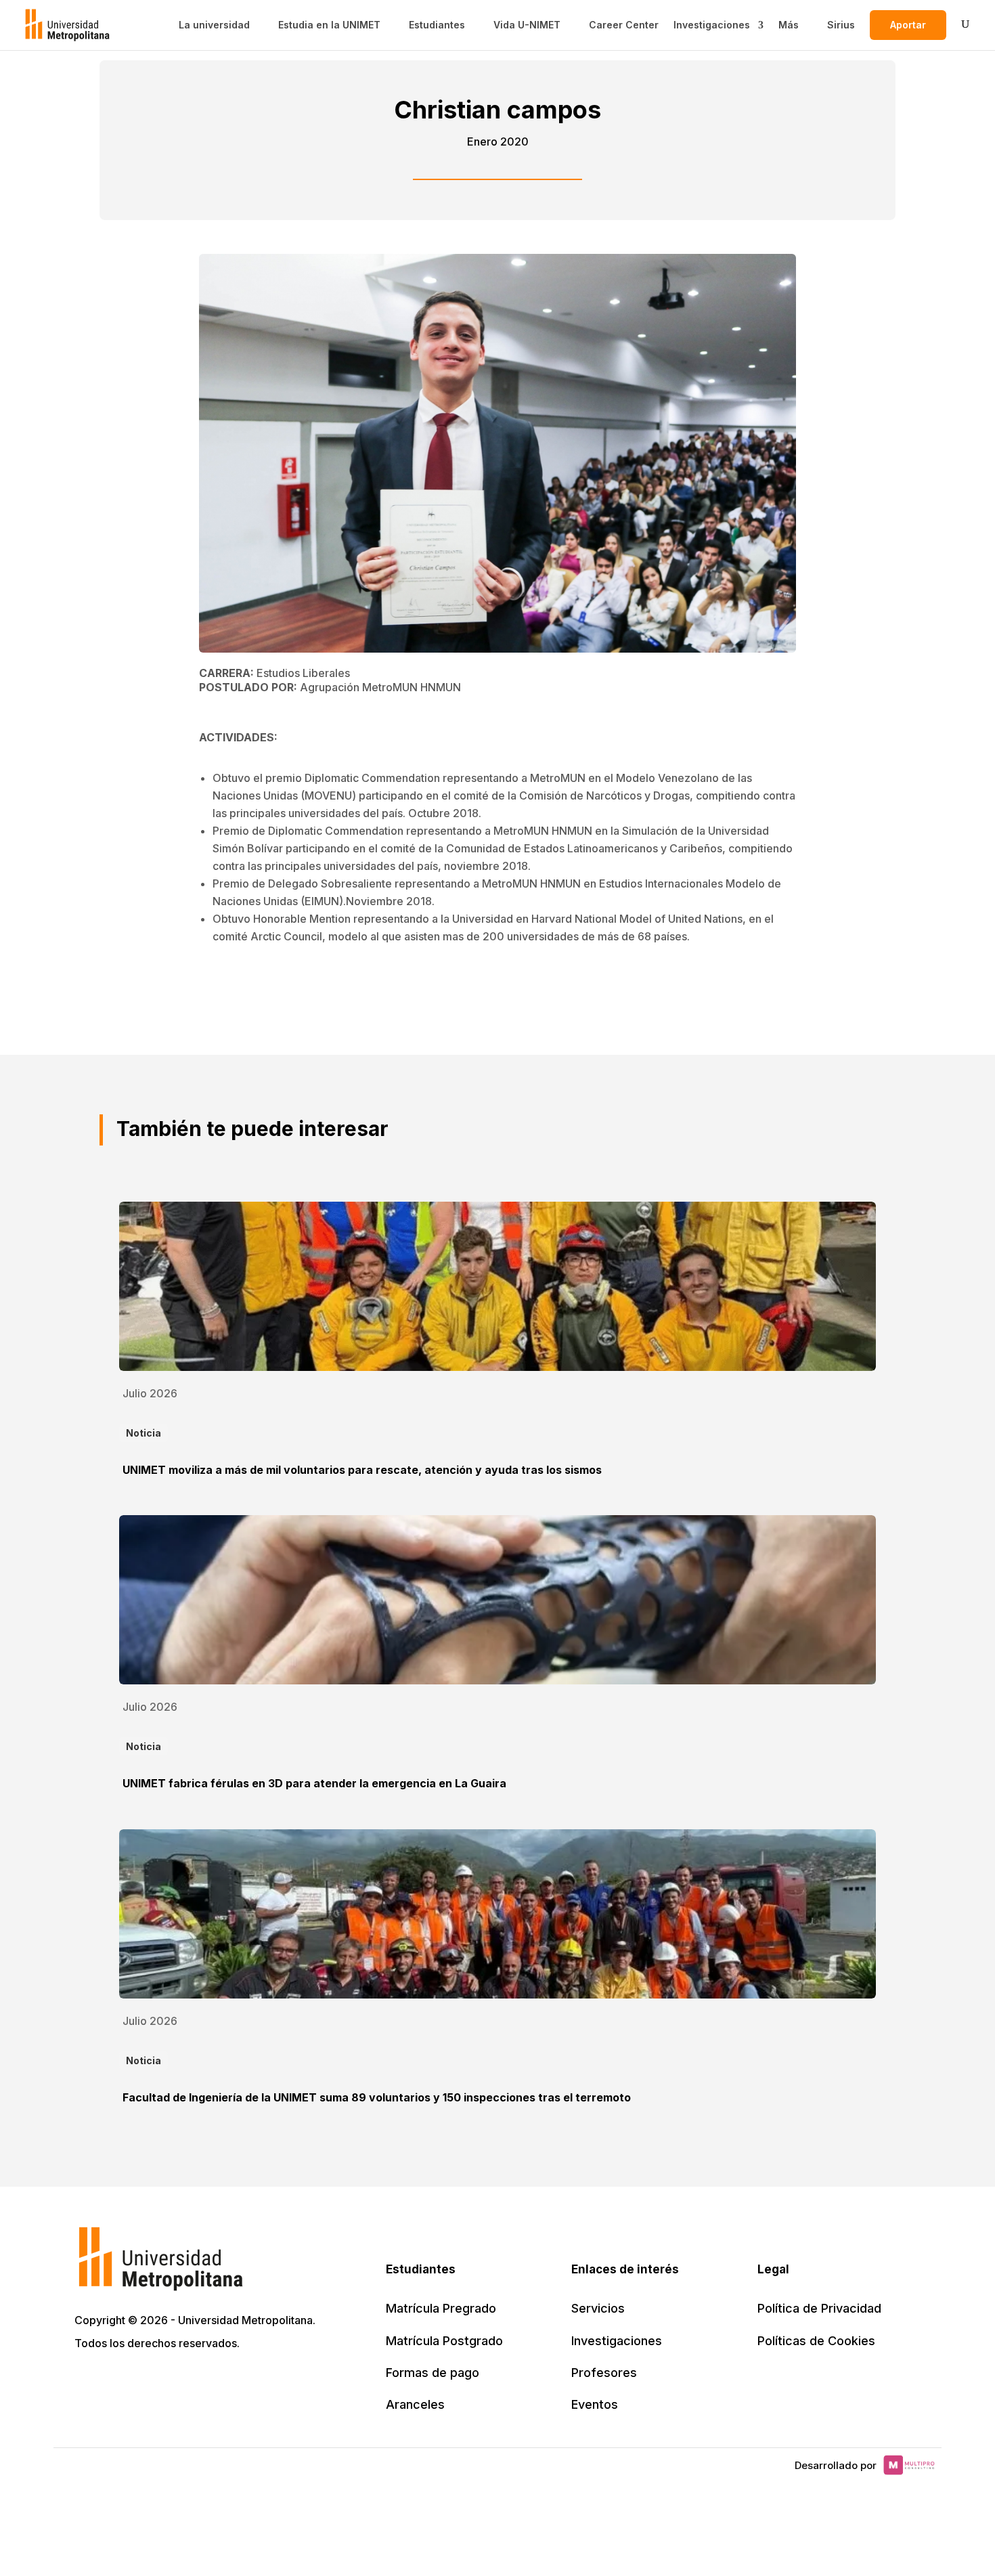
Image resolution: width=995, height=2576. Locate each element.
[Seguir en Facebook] (116, 2382)
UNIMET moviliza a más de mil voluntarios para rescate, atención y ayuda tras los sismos (362, 1470)
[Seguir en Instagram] (206, 2382)
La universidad (214, 25)
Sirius (841, 25)
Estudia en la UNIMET (329, 25)
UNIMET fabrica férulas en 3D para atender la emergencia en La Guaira (314, 1783)
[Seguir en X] (87, 2382)
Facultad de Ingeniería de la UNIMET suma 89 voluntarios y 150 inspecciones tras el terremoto (377, 2097)
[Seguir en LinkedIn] (146, 2382)
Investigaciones (712, 25)
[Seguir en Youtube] (176, 2382)
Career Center (624, 25)
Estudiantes (437, 25)
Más (789, 25)
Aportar (908, 25)
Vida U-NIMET (527, 25)
